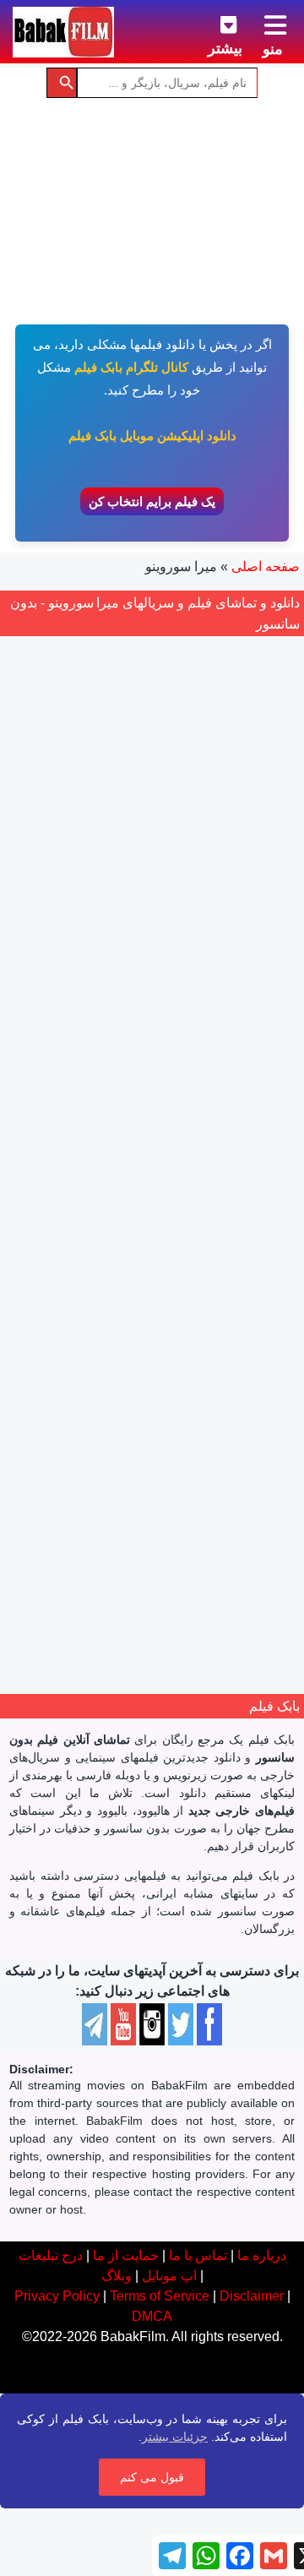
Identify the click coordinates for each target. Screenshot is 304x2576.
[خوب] (144, 1380)
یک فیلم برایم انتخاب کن (152, 501)
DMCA (152, 2316)
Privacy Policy (57, 2296)
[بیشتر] (215, 22)
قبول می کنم (152, 2477)
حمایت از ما (126, 2255)
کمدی (166, 1445)
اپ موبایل (169, 2276)
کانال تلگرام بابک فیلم (131, 367)
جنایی (202, 1445)
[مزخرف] (200, 1380)
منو (273, 49)
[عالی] (126, 1380)
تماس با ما (198, 2255)
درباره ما (262, 2255)
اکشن (239, 1445)
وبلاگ (117, 2276)
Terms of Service (160, 2296)
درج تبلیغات (51, 2255)
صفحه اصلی (266, 566)
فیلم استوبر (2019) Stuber (152, 1331)
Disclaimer (252, 2296)
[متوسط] (163, 1380)
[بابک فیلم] (63, 32)
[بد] (182, 1380)
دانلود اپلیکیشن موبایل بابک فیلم (152, 436)
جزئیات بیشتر (175, 2437)
